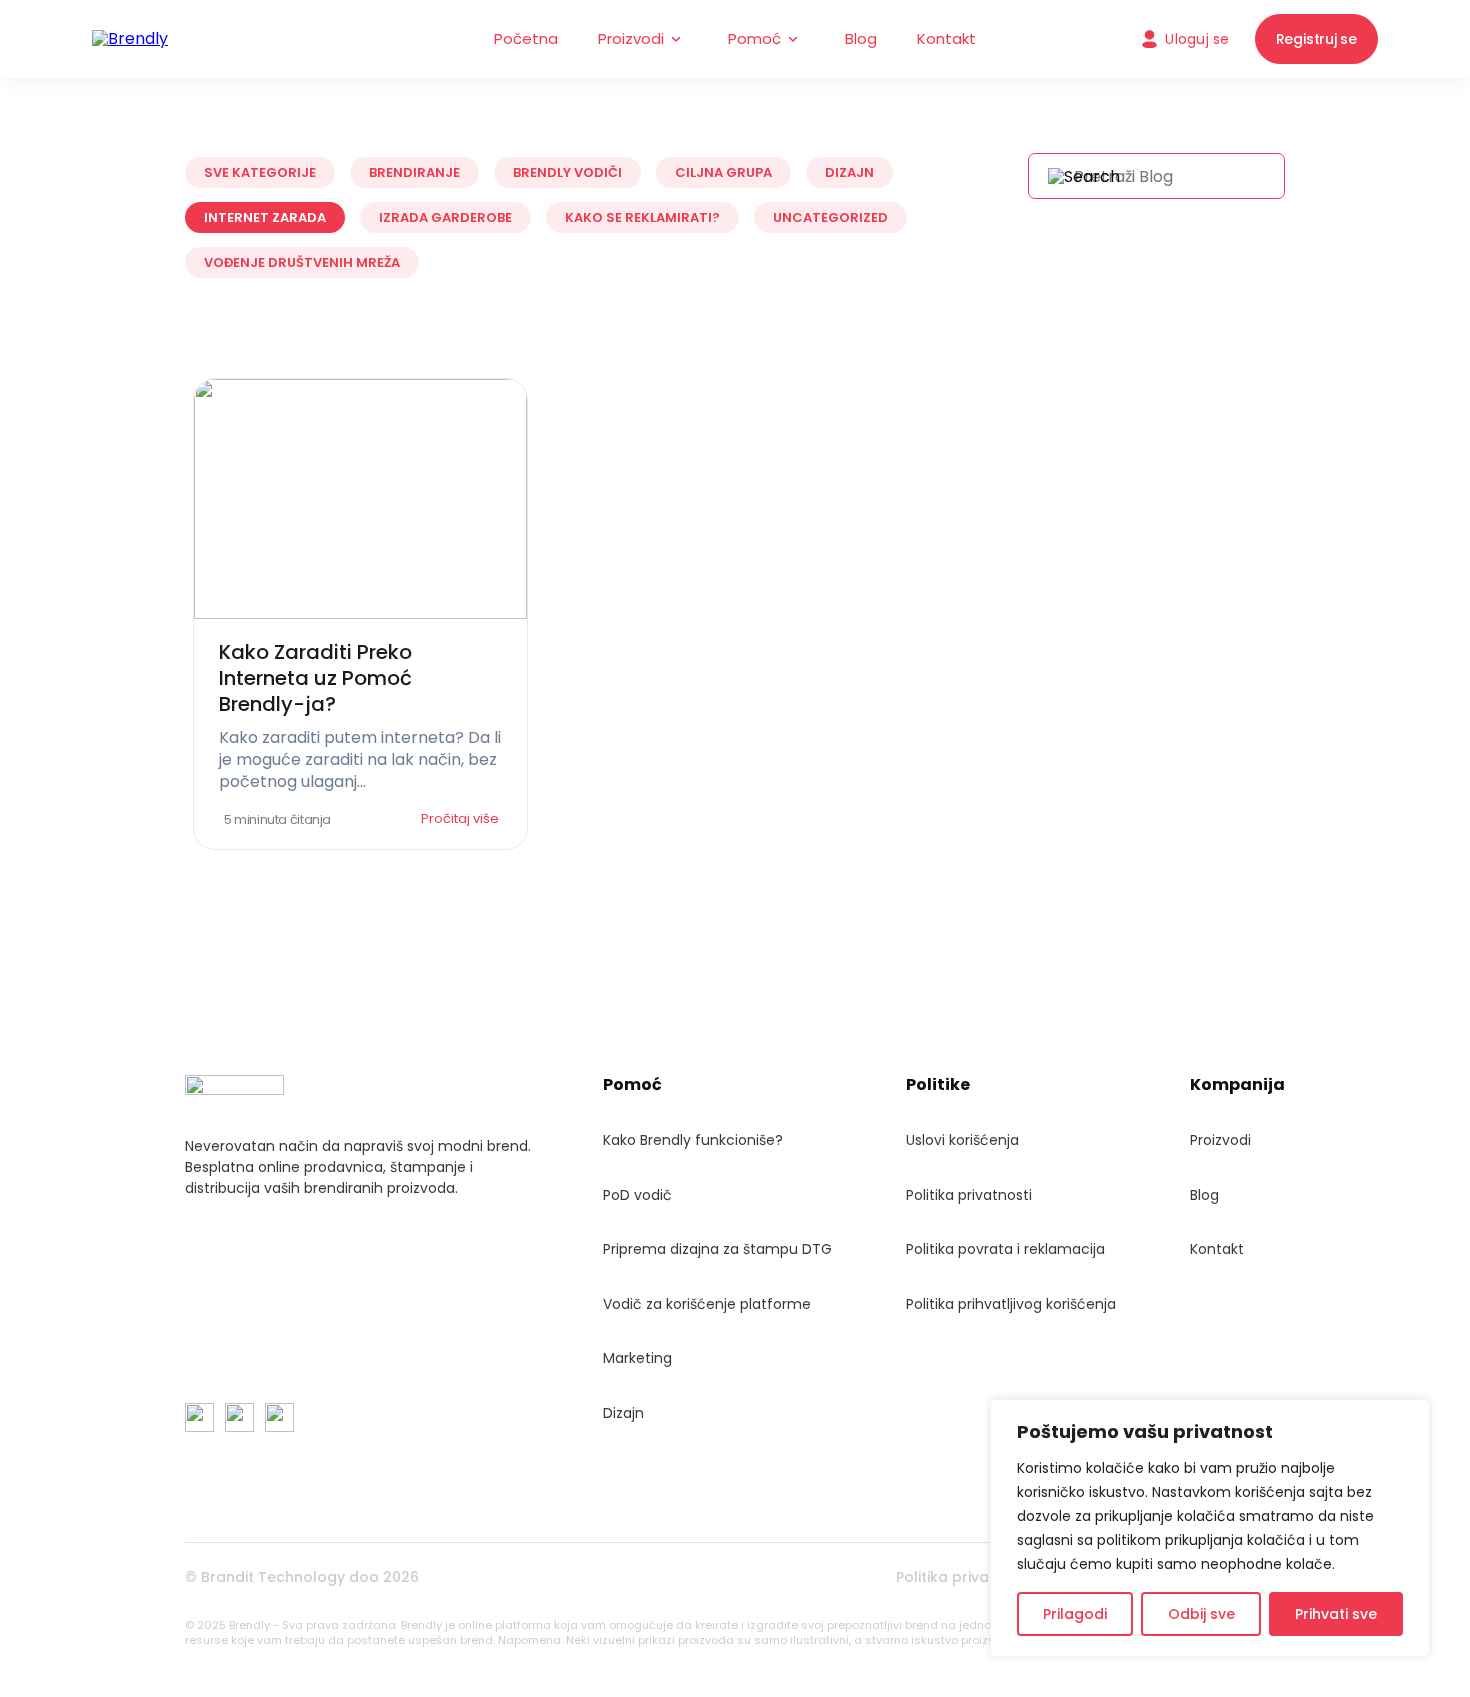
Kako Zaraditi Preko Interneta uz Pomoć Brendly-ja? (315, 678)
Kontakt (946, 38)
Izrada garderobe (445, 217)
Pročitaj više (461, 818)
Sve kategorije (260, 172)
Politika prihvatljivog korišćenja (1011, 1304)
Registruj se (1316, 39)
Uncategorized (830, 217)
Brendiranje (414, 172)
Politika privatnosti (969, 1195)
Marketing (637, 1358)
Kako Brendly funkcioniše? (693, 1140)
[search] (1084, 177)
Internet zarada (265, 217)
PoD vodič (637, 1195)
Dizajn (849, 172)
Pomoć (754, 38)
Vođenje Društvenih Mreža (302, 262)
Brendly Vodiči (567, 172)
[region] (1210, 1528)
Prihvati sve (1336, 1614)
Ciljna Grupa (723, 172)
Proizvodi (631, 38)
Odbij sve (1201, 1614)
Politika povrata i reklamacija (1005, 1249)
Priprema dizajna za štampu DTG (717, 1249)
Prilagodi (1075, 1614)
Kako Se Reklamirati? (642, 217)
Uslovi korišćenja (962, 1140)
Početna (526, 38)
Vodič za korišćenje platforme (707, 1304)
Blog (861, 38)
